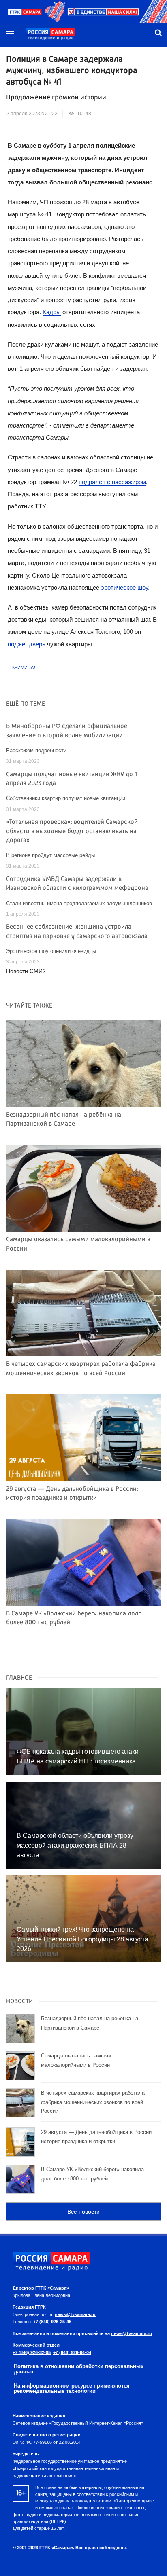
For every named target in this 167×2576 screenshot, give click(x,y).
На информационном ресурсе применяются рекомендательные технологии (72, 2388)
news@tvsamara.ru (75, 2314)
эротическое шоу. (125, 587)
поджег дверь (27, 644)
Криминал (24, 667)
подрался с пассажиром (112, 482)
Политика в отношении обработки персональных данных (79, 2369)
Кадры (52, 312)
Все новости (83, 2212)
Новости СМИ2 (26, 971)
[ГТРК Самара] (50, 34)
